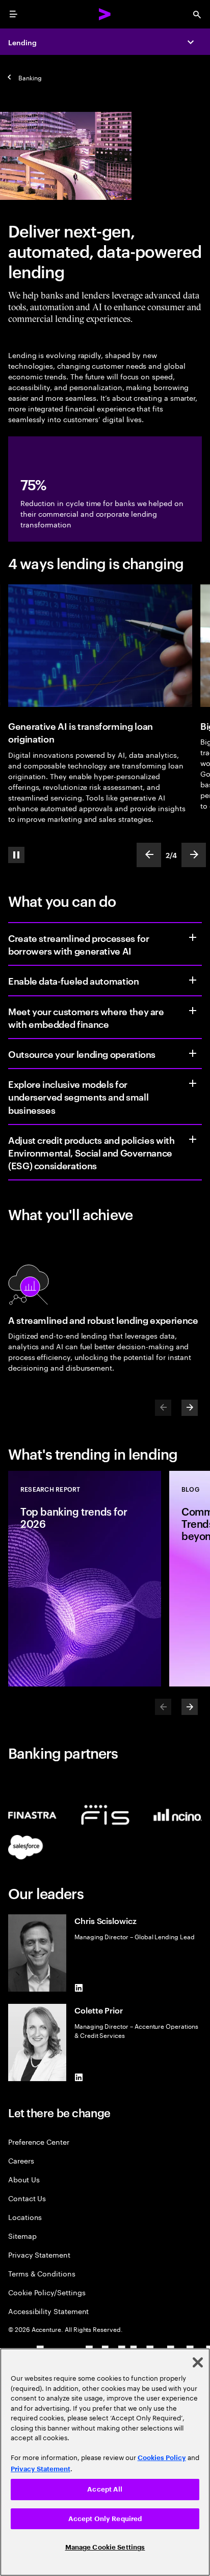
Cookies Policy (162, 2458)
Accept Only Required (105, 2519)
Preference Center (39, 2141)
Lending (22, 42)
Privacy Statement (39, 2254)
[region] (105, 2462)
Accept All (105, 2489)
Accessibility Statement (48, 2311)
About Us (24, 2179)
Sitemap (22, 2236)
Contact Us (27, 2198)
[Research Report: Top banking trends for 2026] (85, 1579)
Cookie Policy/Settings (47, 2292)
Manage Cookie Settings (105, 2547)
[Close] (198, 2362)
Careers (21, 2160)
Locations (25, 2217)
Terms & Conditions (42, 2273)
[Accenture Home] (105, 14)
